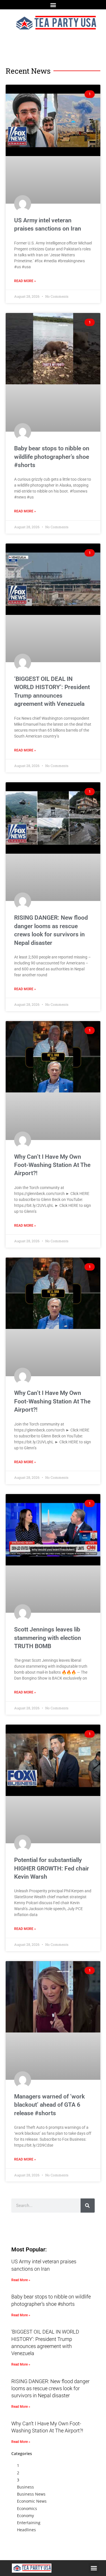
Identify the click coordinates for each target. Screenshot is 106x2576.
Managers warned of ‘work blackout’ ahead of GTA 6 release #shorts (49, 2105)
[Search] (88, 2206)
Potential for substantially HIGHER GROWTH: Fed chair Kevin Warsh (52, 1868)
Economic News (32, 2501)
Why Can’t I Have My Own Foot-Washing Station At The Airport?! (52, 1165)
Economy (25, 2516)
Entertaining (29, 2523)
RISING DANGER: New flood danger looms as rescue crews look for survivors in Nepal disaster (50, 2388)
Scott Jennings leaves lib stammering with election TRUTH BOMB (48, 1638)
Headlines (26, 2530)
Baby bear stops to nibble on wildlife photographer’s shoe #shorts (52, 457)
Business (25, 2487)
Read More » (25, 281)
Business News (31, 2494)
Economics (27, 2508)
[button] (53, 5)
